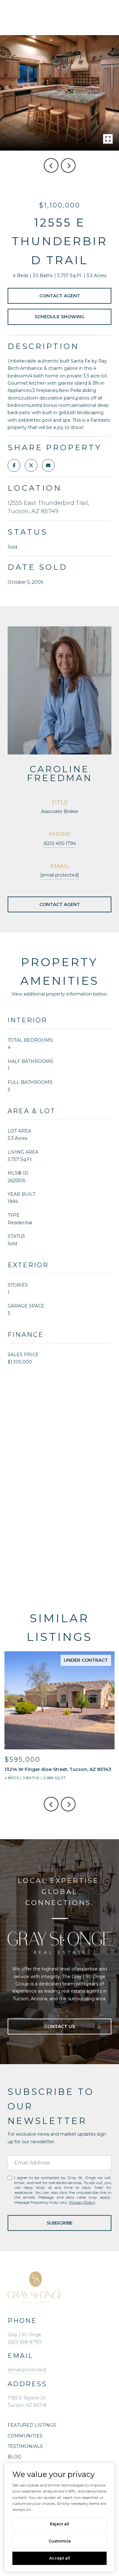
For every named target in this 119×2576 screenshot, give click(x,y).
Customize (60, 2541)
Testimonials (25, 2446)
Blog (14, 2457)
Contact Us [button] (60, 2027)
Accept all (60, 2558)
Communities (25, 2436)
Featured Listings (32, 2425)
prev (51, 165)
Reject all (60, 2524)
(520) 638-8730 (24, 2342)
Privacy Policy (82, 2202)
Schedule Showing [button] (60, 317)
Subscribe (60, 2223)
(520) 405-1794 (60, 843)
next (68, 165)
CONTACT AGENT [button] (60, 904)
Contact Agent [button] (60, 296)
